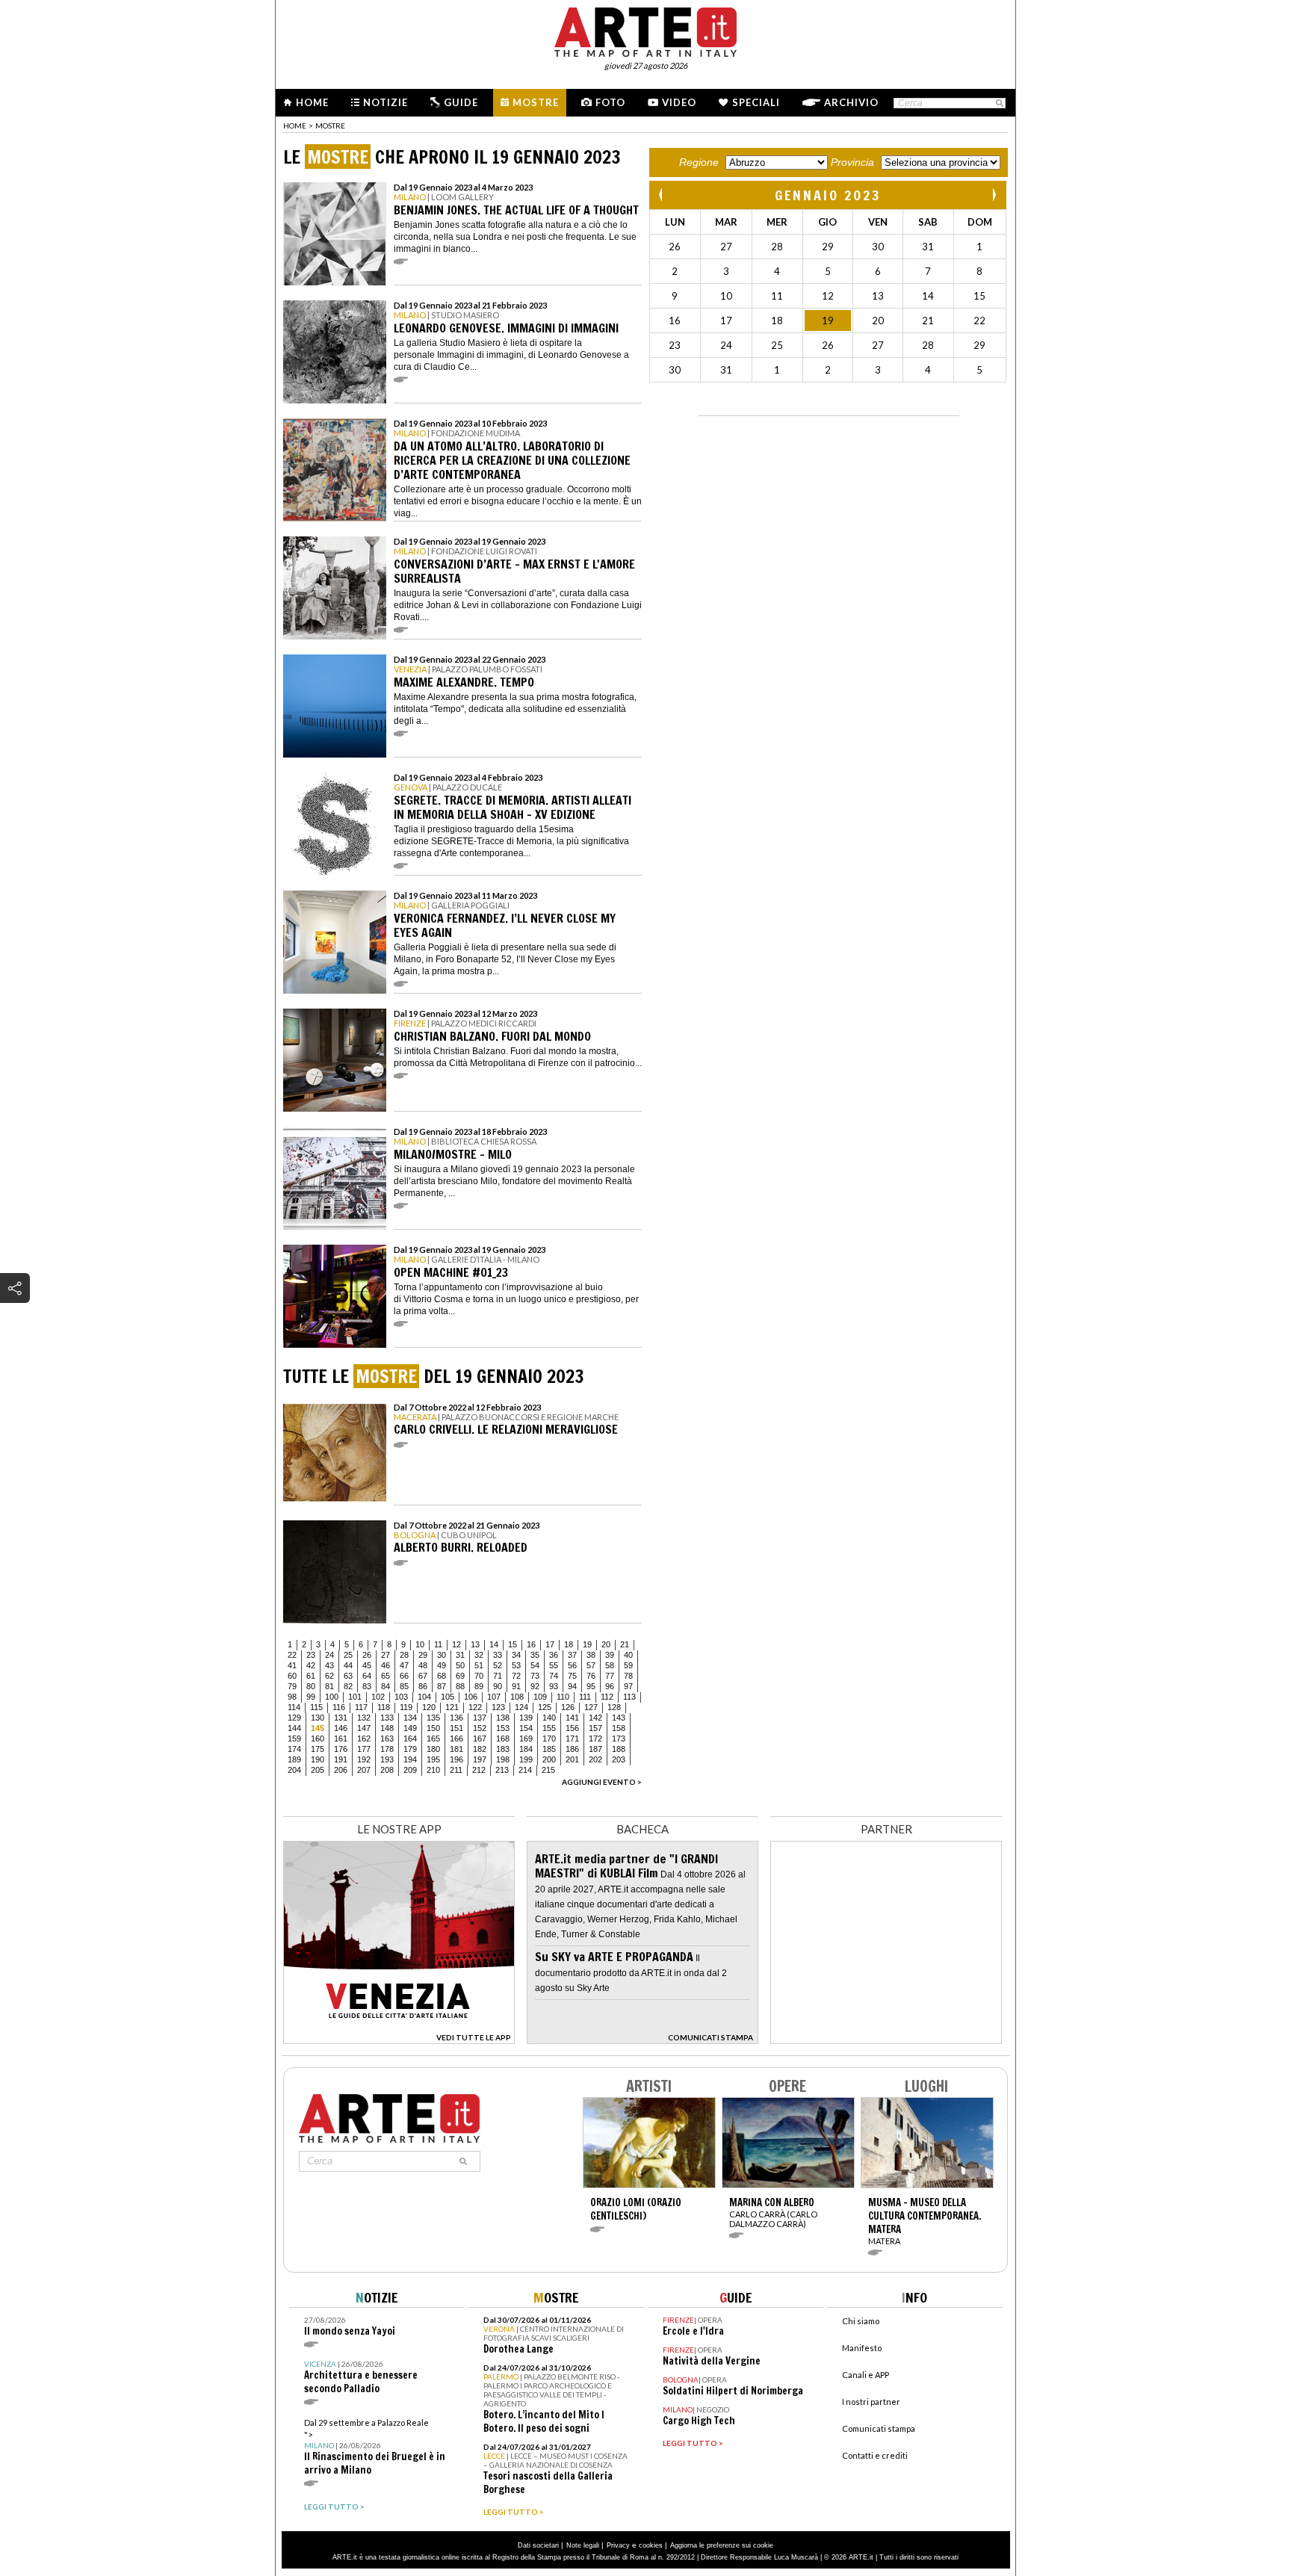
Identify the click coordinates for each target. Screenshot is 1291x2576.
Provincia (852, 162)
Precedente (662, 195)
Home (312, 102)
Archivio (851, 102)
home (295, 126)
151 (456, 1728)
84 (386, 1686)
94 (572, 1686)
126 (568, 1707)
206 (341, 1770)
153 (503, 1728)
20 (606, 1644)
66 (404, 1676)
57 (591, 1665)
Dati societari (538, 2545)
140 (549, 1718)
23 (311, 1655)
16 (531, 1644)
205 (318, 1770)
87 (442, 1686)
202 (595, 1759)
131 (341, 1718)
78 (628, 1676)
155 (549, 1728)
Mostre (536, 102)
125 (545, 1707)
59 (628, 1665)
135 (433, 1718)
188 (619, 1749)
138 (503, 1718)
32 (479, 1655)
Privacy (618, 2545)
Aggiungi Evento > (602, 1782)
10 (420, 1644)
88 (460, 1686)
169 (526, 1739)
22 (292, 1655)
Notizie (386, 102)
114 (294, 1707)
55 (554, 1665)
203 (619, 1759)
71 (498, 1676)
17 (550, 1644)
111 (585, 1697)
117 (361, 1707)
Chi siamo (861, 2321)
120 (429, 1707)
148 (387, 1728)
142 (595, 1718)
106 (471, 1697)
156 (572, 1728)
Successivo (994, 195)
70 (479, 1676)
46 (386, 1665)
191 (341, 1759)
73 (535, 1676)
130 (318, 1718)
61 (311, 1676)
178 (387, 1749)
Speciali (756, 102)
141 (572, 1718)
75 (572, 1676)
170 (549, 1739)
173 (619, 1739)
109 (540, 1697)
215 (548, 1770)
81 (329, 1686)
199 (526, 1759)
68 (442, 1676)
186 (572, 1749)
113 (629, 1697)
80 (311, 1686)
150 (433, 1728)
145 (318, 1728)
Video (679, 102)
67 (423, 1676)
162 (364, 1739)
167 (480, 1739)
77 (610, 1676)
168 (503, 1739)
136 (456, 1718)
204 (294, 1770)
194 (410, 1759)
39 (610, 1655)
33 (498, 1655)
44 (348, 1665)
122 (475, 1707)
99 (311, 1697)
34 (516, 1655)
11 (438, 1644)
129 (294, 1718)
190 (318, 1759)
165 (433, 1739)
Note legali (583, 2545)
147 (364, 1728)
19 (587, 1644)
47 (404, 1665)
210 (433, 1770)
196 (456, 1759)
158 (619, 1728)
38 (591, 1655)
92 (535, 1686)
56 (572, 1665)
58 (610, 1665)
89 (479, 1686)
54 (535, 1665)
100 (332, 1697)
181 (456, 1749)
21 (625, 1644)
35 (535, 1655)
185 (549, 1749)
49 (442, 1665)
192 (364, 1759)
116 (339, 1707)
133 (387, 1718)
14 (494, 1644)
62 (329, 1676)
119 (406, 1707)
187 (595, 1749)
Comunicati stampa (879, 2428)
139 (526, 1718)
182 (480, 1749)
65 (386, 1676)
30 (442, 1655)
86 (423, 1686)
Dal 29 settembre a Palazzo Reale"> (375, 2447)
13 (475, 1644)
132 (364, 1718)
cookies (651, 2545)
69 (460, 1676)
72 (516, 1676)
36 (554, 1655)
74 (554, 1676)
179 (410, 1749)
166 (456, 1739)
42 (311, 1665)
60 (292, 1676)
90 (498, 1686)
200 (549, 1759)
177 (364, 1749)
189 (294, 1759)
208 (387, 1770)
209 (410, 1770)
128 (614, 1707)
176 (341, 1749)
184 (526, 1749)
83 (367, 1686)
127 (591, 1707)
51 (479, 1665)
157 (595, 1728)
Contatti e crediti (875, 2455)
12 (456, 1644)
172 (595, 1739)
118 (384, 1707)
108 (517, 1697)
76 (591, 1676)
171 (572, 1739)
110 (563, 1697)
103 (401, 1697)
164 (410, 1739)
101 (355, 1697)
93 (554, 1686)
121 (452, 1707)
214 (525, 1770)
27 (386, 1655)
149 (410, 1728)
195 (433, 1759)
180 (433, 1749)
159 (294, 1739)
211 (456, 1770)
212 (479, 1770)
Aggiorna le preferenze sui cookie (722, 2545)
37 (572, 1655)
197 (480, 1759)
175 (318, 1749)
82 (348, 1686)
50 (460, 1665)
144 (294, 1728)
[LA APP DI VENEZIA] (399, 2040)
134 (410, 1718)
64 (367, 1676)
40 (628, 1655)
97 (628, 1686)
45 (367, 1665)
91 (516, 1686)
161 (341, 1739)
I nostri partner (871, 2402)
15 (513, 1644)
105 (448, 1697)
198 (503, 1759)
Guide (461, 102)
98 (292, 1697)
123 (498, 1707)
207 (364, 1770)
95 (591, 1686)
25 (348, 1655)
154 (526, 1728)
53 (516, 1665)
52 (498, 1665)
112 (607, 1697)
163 (387, 1739)
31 (460, 1655)
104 (424, 1697)
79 (292, 1686)
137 (480, 1718)
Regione (699, 162)
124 (521, 1707)
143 (619, 1718)
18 (569, 1644)
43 (329, 1665)
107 (494, 1697)
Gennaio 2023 (828, 195)
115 (316, 1707)
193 (387, 1759)
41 (292, 1665)
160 (318, 1739)
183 (503, 1749)
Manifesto (862, 2348)
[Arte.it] (645, 30)
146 (341, 1728)
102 (378, 1697)
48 (423, 1665)
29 (423, 1655)
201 (572, 1759)
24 (329, 1655)
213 (502, 1770)
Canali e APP (866, 2375)
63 (348, 1676)
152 (480, 1728)
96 (610, 1686)
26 (367, 1655)
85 (404, 1686)
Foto (610, 102)
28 (404, 1655)
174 (294, 1749)
